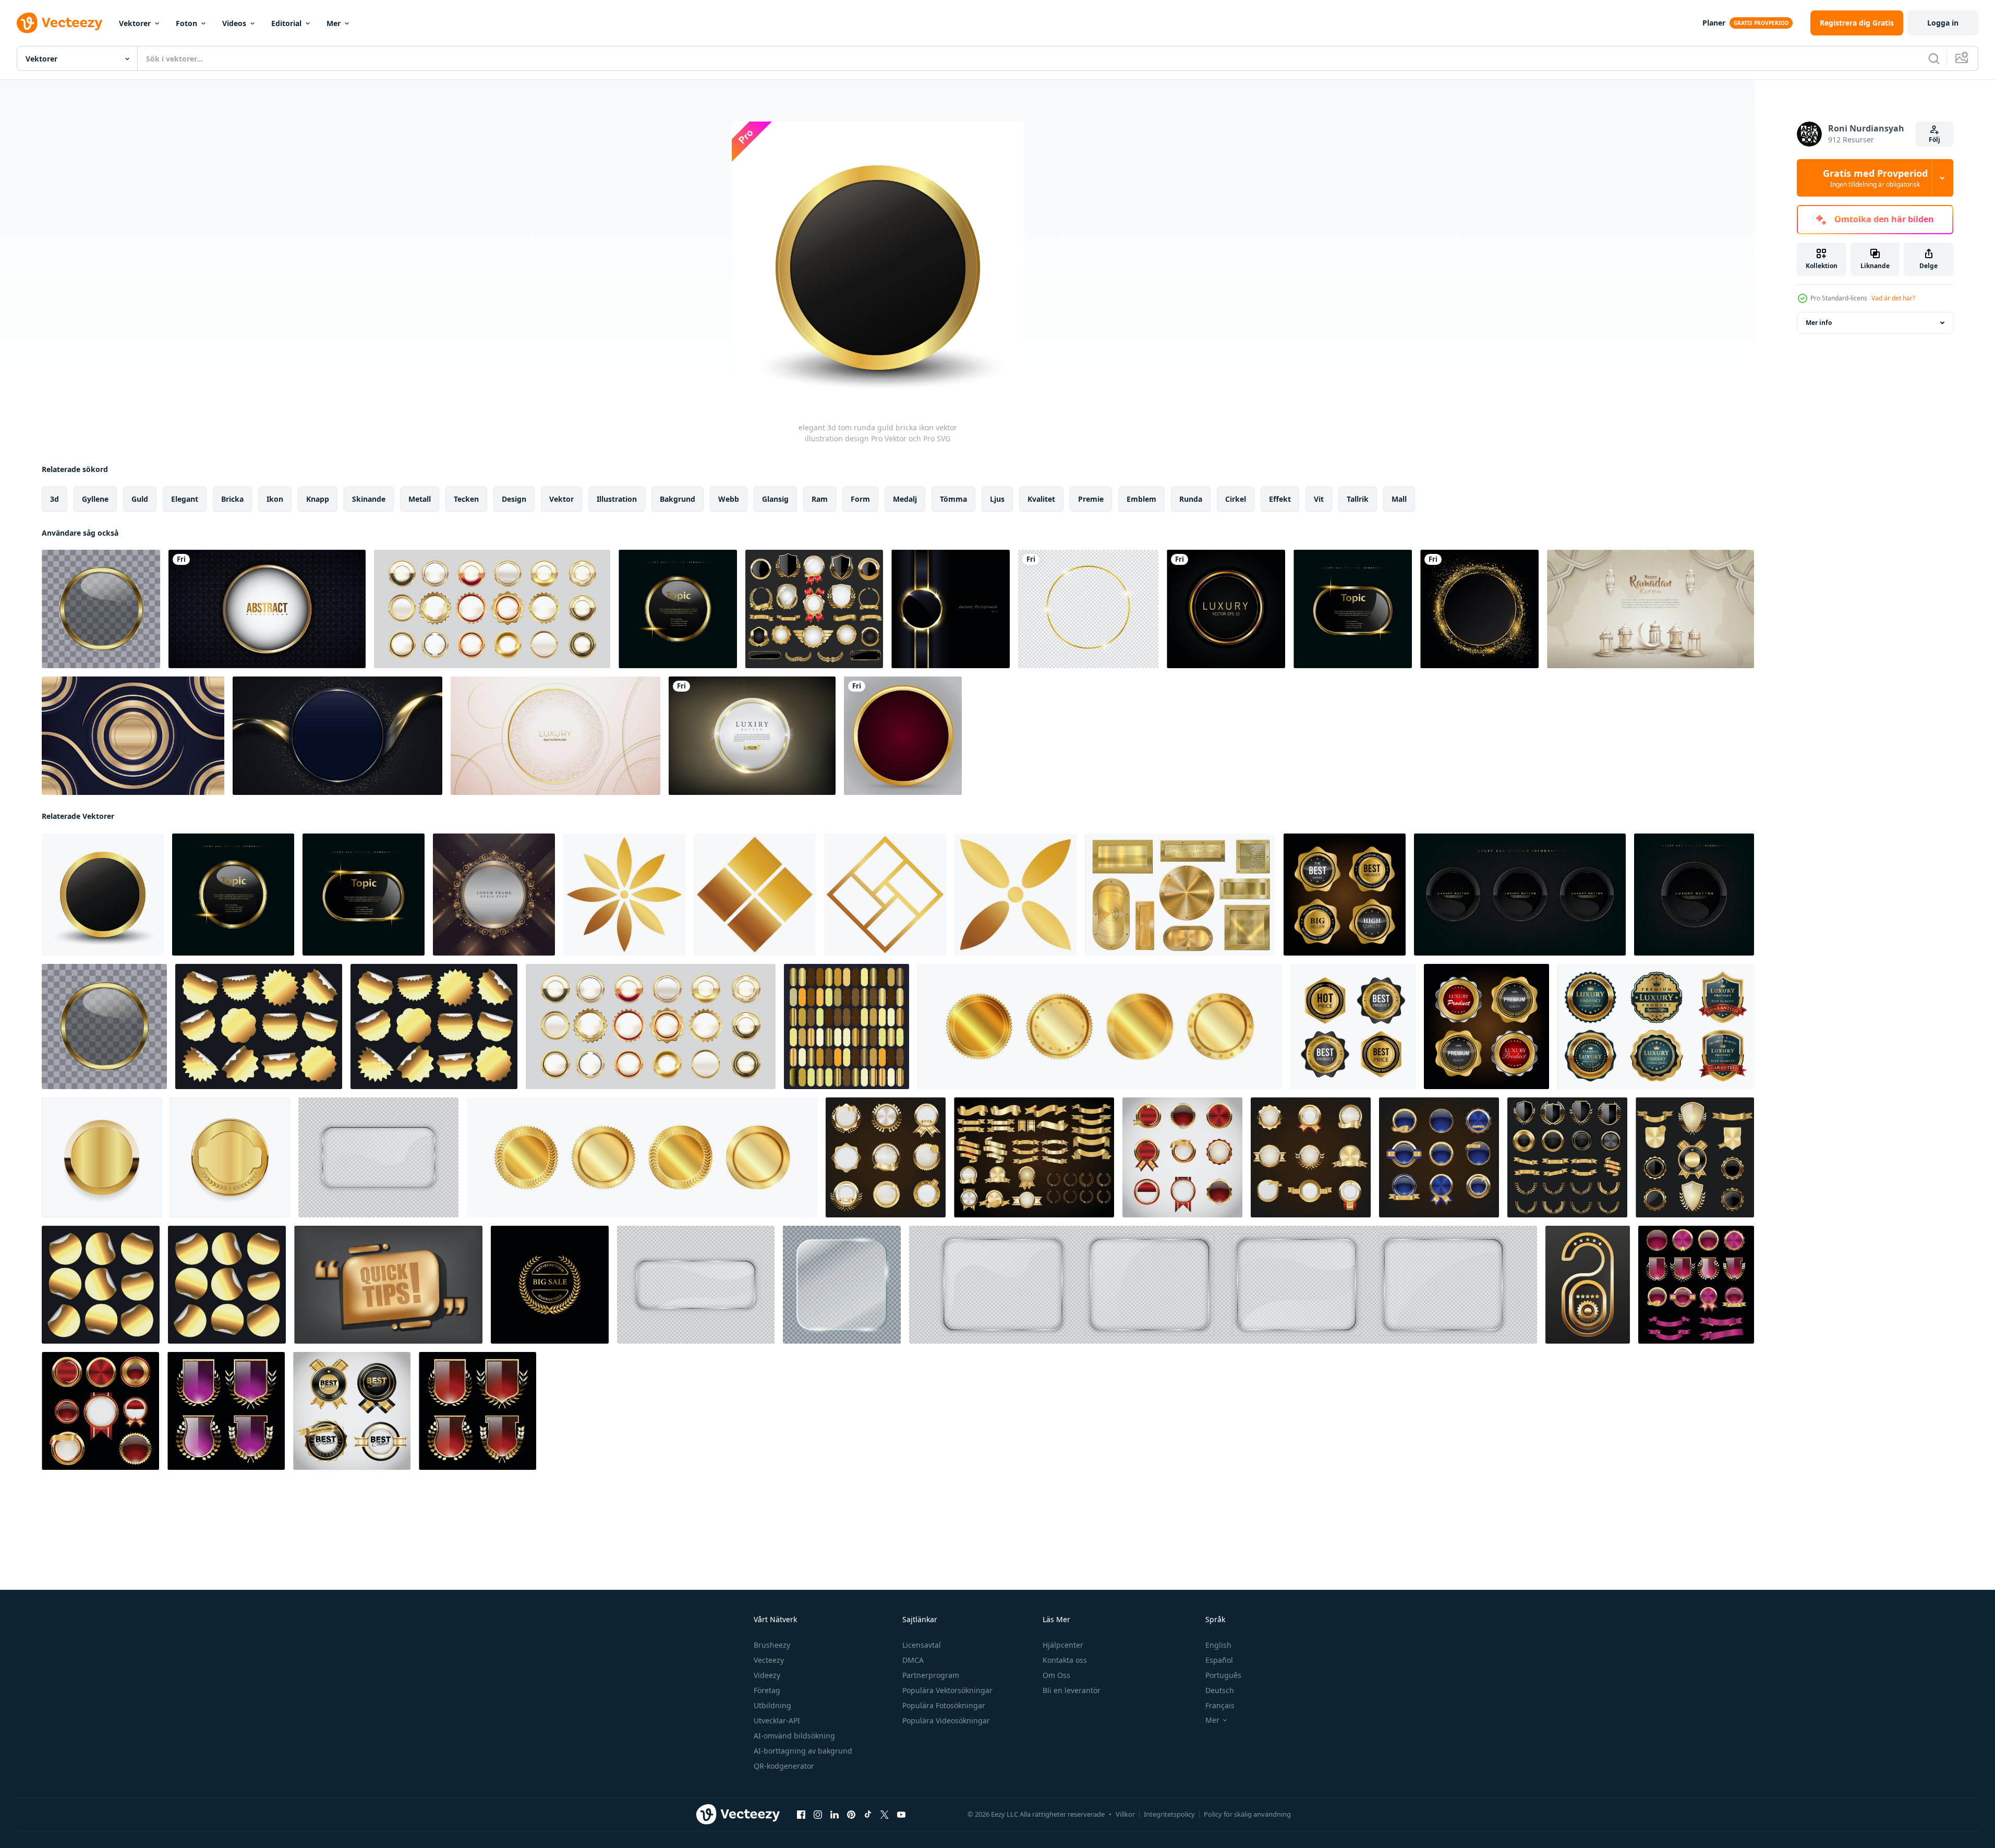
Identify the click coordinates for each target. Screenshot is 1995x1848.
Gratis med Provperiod (1875, 178)
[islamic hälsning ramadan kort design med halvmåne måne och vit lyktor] (1651, 609)
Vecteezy (769, 1660)
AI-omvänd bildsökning (794, 1736)
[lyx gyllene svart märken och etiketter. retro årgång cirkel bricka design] (352, 1411)
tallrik (1358, 499)
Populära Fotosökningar (944, 1705)
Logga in (1943, 23)
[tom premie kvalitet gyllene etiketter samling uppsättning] (492, 609)
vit (1319, 499)
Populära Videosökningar (946, 1720)
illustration (617, 499)
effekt (1280, 499)
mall (1399, 499)
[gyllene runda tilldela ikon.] (1100, 1026)
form (860, 499)
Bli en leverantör (1072, 1690)
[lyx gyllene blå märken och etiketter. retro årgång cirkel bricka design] (1439, 1157)
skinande (369, 499)
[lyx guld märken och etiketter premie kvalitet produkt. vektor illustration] (1345, 895)
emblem (1141, 499)
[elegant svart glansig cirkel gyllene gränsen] (951, 609)
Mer (334, 23)
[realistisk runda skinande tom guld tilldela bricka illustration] (102, 1157)
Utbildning (772, 1705)
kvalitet (1041, 499)
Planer (1714, 23)
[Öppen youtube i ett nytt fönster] (901, 1815)
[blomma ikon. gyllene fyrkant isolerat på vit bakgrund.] (624, 895)
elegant (185, 499)
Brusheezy (772, 1645)
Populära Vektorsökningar (947, 1690)
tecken (466, 499)
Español (1219, 1660)
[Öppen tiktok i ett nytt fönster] (868, 1815)
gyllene (95, 499)
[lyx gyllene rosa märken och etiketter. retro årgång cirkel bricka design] (1696, 1285)
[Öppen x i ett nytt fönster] (885, 1815)
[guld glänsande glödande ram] (1088, 609)
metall (420, 499)
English (1218, 1645)
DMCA (913, 1660)
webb (729, 499)
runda (1191, 499)
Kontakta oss (1065, 1660)
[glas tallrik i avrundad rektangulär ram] (378, 1157)
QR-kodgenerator (784, 1766)
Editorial (286, 23)
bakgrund (678, 499)
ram (820, 499)
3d (55, 499)
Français (1220, 1705)
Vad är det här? (1893, 298)
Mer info (1819, 323)
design (514, 499)
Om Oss (1056, 1675)
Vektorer (135, 23)
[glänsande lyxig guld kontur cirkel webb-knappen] (752, 736)
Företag (767, 1690)
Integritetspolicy (1169, 1814)
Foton (186, 23)
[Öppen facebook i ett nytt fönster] (801, 1815)
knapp (318, 499)
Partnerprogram (931, 1675)
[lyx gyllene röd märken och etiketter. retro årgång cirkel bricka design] (1182, 1157)
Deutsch (1220, 1690)
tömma (953, 499)
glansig (775, 499)
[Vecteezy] (59, 23)
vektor (561, 499)
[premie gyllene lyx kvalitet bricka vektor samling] (1656, 1026)
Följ (1934, 140)
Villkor (1125, 1814)
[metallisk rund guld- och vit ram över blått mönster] (267, 609)
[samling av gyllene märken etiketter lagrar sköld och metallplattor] (814, 609)
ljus (997, 499)
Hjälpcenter (1063, 1645)
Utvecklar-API (777, 1720)
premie (1091, 499)
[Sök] (1934, 58)
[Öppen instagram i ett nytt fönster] (818, 1815)
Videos (234, 23)
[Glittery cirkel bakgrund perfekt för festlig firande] (1479, 609)
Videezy (767, 1675)
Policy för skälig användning (1247, 1814)
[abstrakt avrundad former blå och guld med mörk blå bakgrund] (133, 736)
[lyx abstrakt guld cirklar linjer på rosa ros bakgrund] (555, 736)
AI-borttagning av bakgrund (803, 1751)
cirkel (1236, 499)
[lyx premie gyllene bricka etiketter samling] (1226, 609)
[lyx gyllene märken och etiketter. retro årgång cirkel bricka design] (886, 1157)
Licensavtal (922, 1645)
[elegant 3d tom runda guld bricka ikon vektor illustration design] (103, 895)
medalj (905, 499)
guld (140, 499)
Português (1223, 1675)
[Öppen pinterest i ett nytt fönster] (851, 1815)
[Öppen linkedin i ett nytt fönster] (835, 1815)
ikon (275, 499)
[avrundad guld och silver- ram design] (494, 895)
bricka (232, 499)
